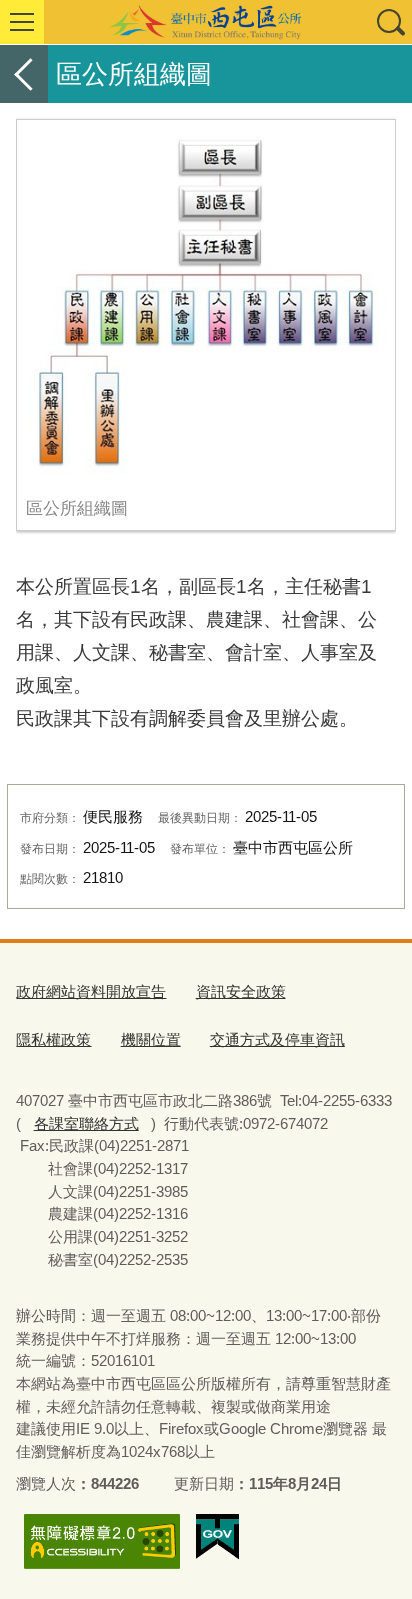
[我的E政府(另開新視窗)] (217, 1537)
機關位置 (151, 1039)
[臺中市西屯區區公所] (206, 22)
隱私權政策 (53, 1039)
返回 (24, 74)
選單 (22, 22)
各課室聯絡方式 (86, 1123)
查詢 (390, 22)
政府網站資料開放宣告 (91, 991)
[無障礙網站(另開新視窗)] (102, 1541)
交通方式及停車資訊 (277, 1039)
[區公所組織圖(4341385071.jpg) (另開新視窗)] (205, 303)
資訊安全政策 (241, 991)
